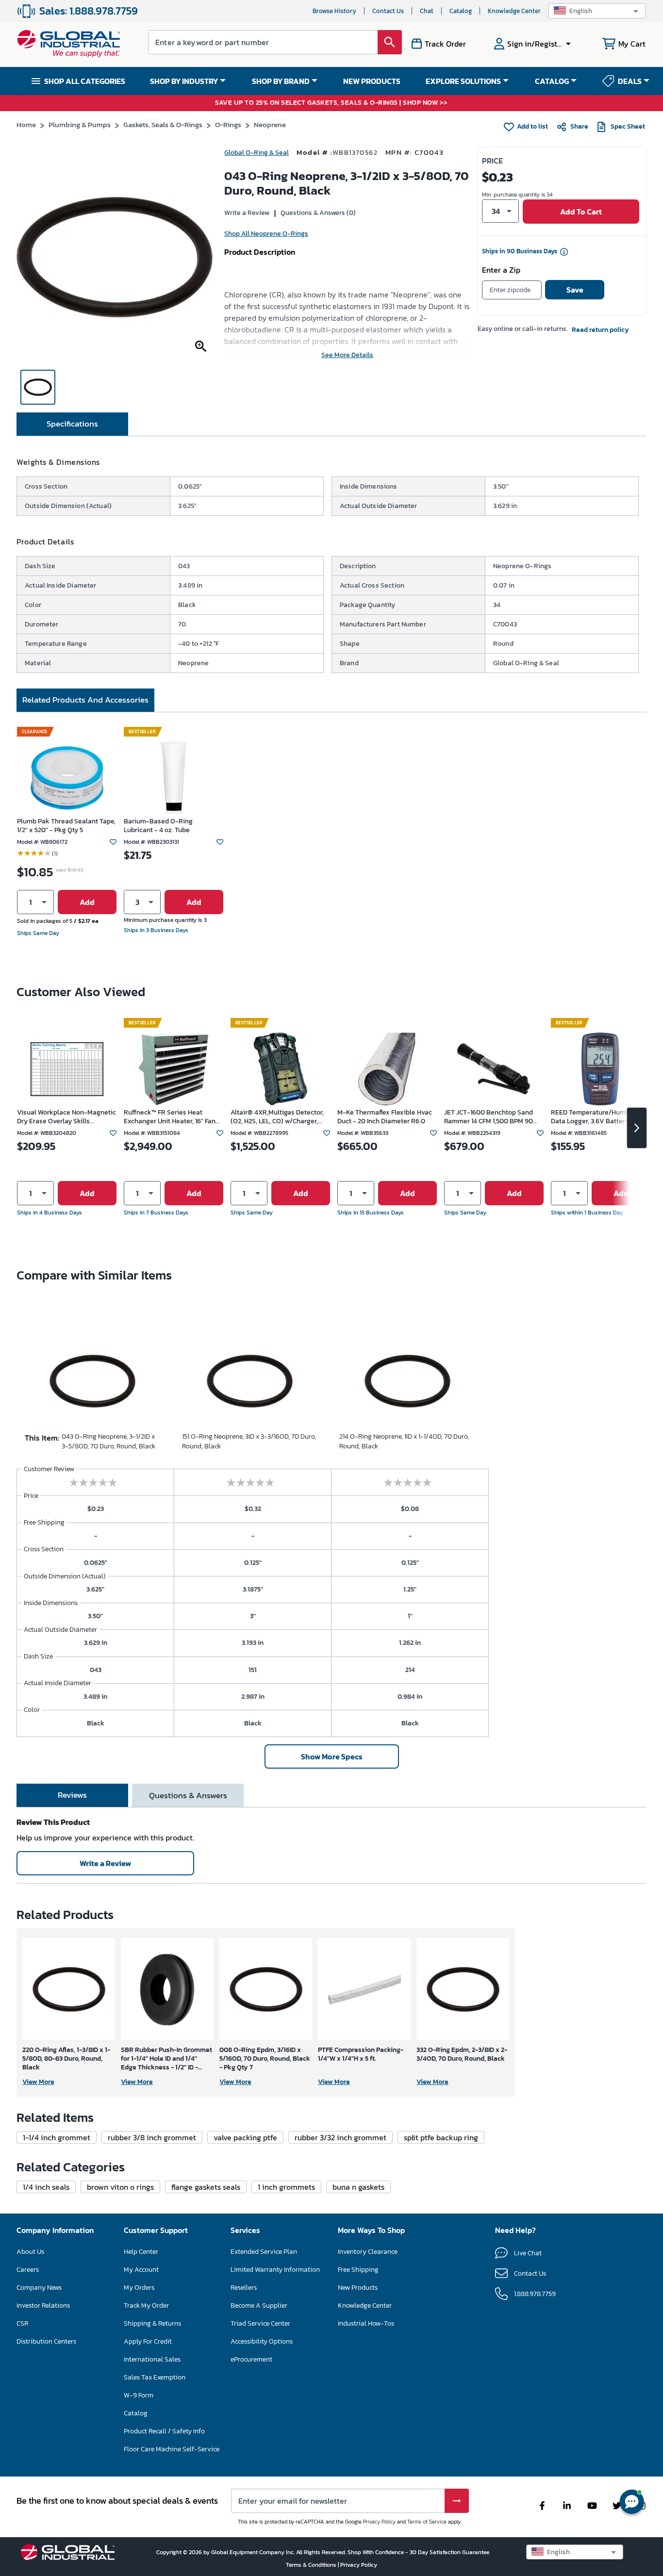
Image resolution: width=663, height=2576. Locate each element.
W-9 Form (139, 2395)
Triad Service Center (260, 2323)
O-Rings (228, 124)
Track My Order (146, 2305)
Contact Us (388, 11)
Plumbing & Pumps (80, 124)
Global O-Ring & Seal (257, 153)
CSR (22, 2323)
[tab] (72, 424)
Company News (39, 2288)
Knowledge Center (514, 11)
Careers (28, 2270)
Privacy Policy (379, 2522)
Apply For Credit (148, 2341)
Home (26, 124)
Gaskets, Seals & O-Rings (163, 124)
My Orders (139, 2288)
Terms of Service (427, 2522)
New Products (358, 2288)
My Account (141, 2270)
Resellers (244, 2288)
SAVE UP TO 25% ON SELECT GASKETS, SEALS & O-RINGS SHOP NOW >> (331, 103)
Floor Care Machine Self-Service (172, 2449)
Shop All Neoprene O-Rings (266, 234)
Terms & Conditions (312, 2565)
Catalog (461, 11)
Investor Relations (43, 2305)
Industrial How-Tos (366, 2323)
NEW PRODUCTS (372, 81)
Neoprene (270, 124)
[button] (597, 11)
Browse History (334, 11)
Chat (427, 11)
